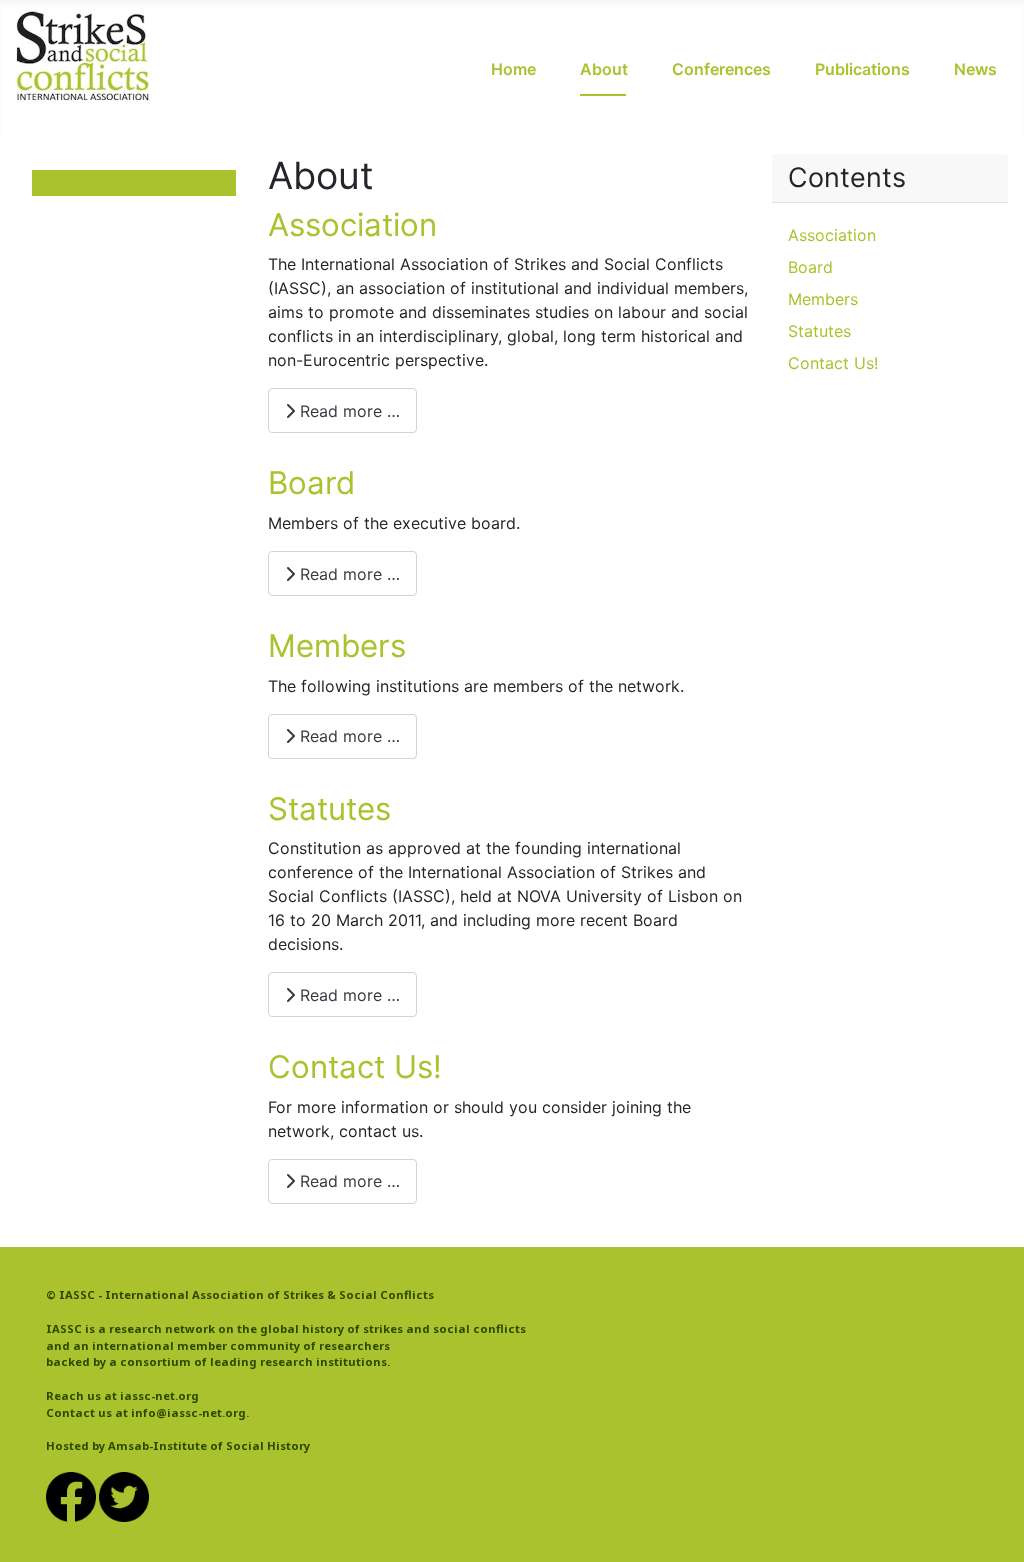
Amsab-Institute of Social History (209, 1445)
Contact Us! (355, 1067)
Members (337, 646)
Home (513, 69)
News (975, 69)
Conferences (721, 69)
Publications (862, 69)
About (604, 69)
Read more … (347, 411)
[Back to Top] (989, 1525)
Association (352, 225)
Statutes (329, 809)
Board (311, 483)
